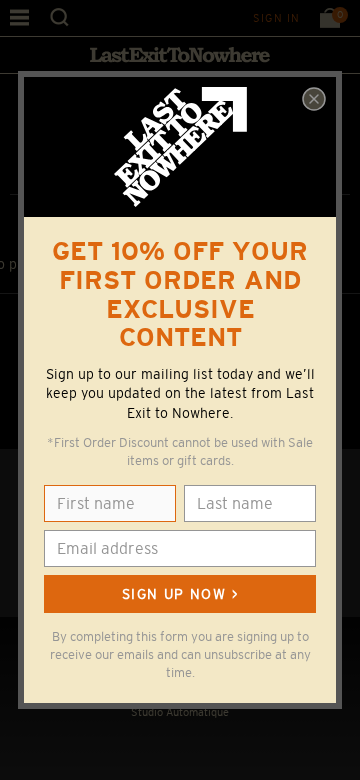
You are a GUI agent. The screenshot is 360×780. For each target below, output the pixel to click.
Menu (19, 17)
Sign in (276, 18)
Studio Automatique (180, 712)
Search (59, 17)
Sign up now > (180, 594)
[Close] (314, 99)
